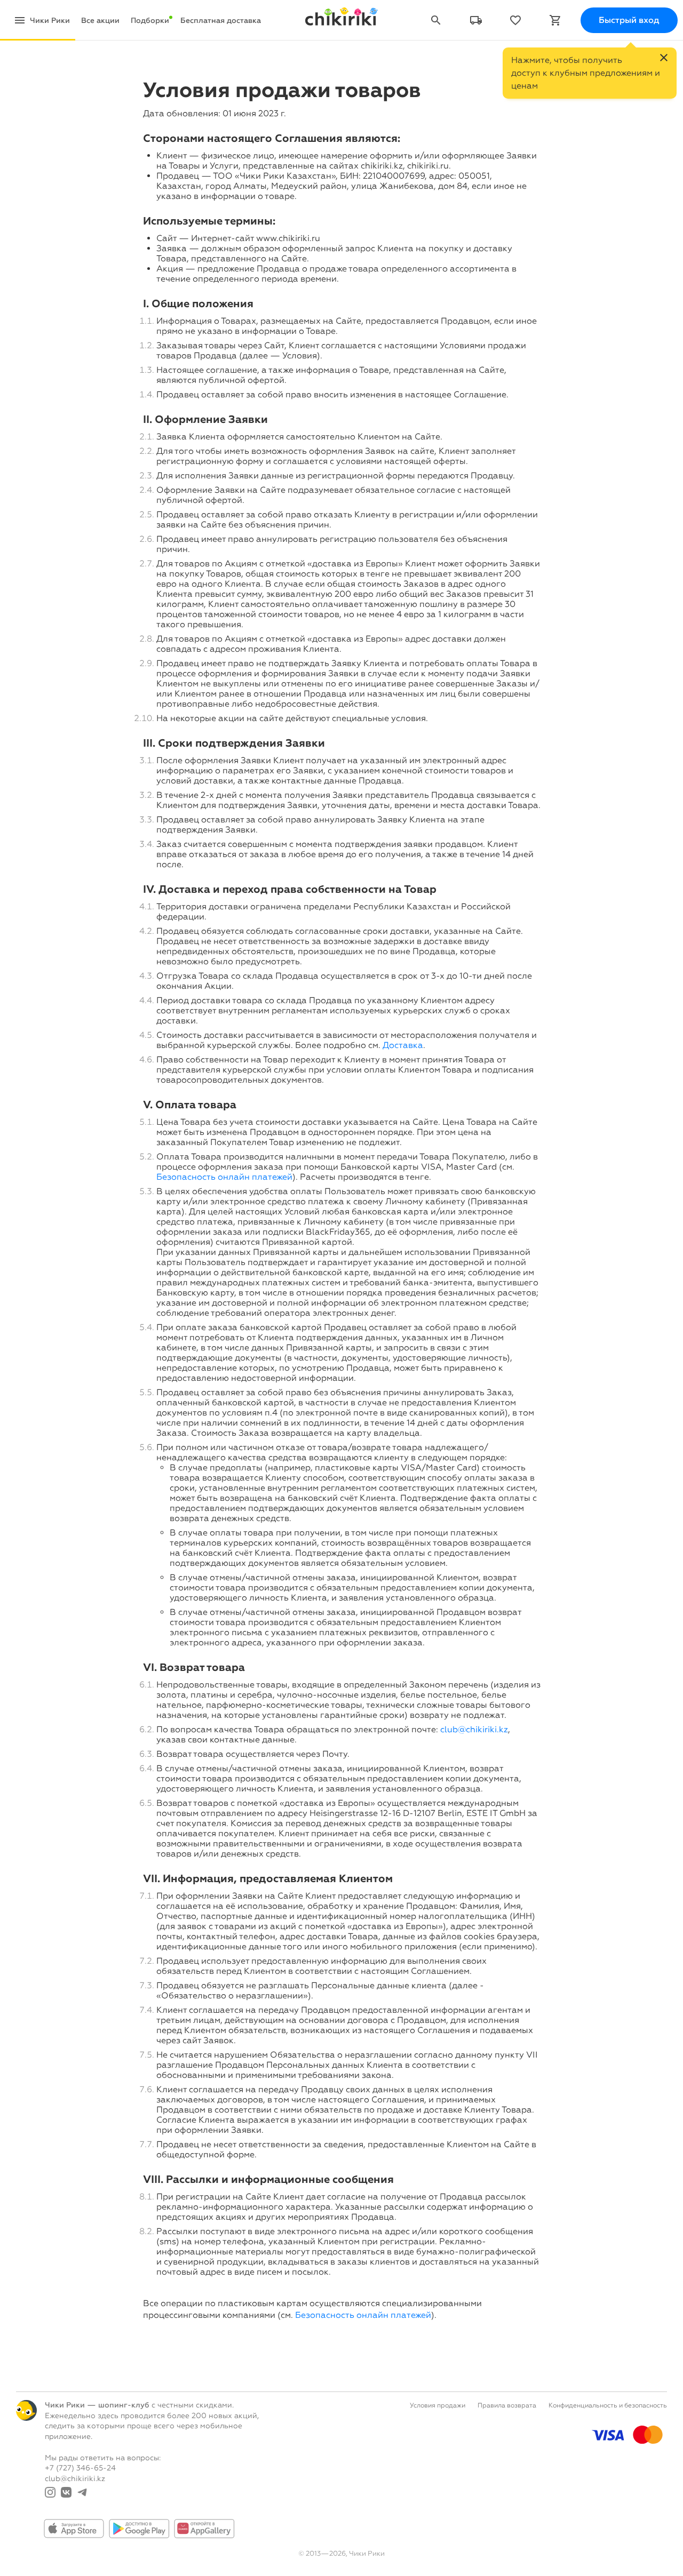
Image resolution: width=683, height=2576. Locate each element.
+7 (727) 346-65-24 (80, 2468)
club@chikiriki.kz (474, 1729)
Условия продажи (438, 2405)
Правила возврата (507, 2405)
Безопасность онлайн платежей (224, 1177)
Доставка (403, 1045)
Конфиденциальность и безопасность (608, 2405)
